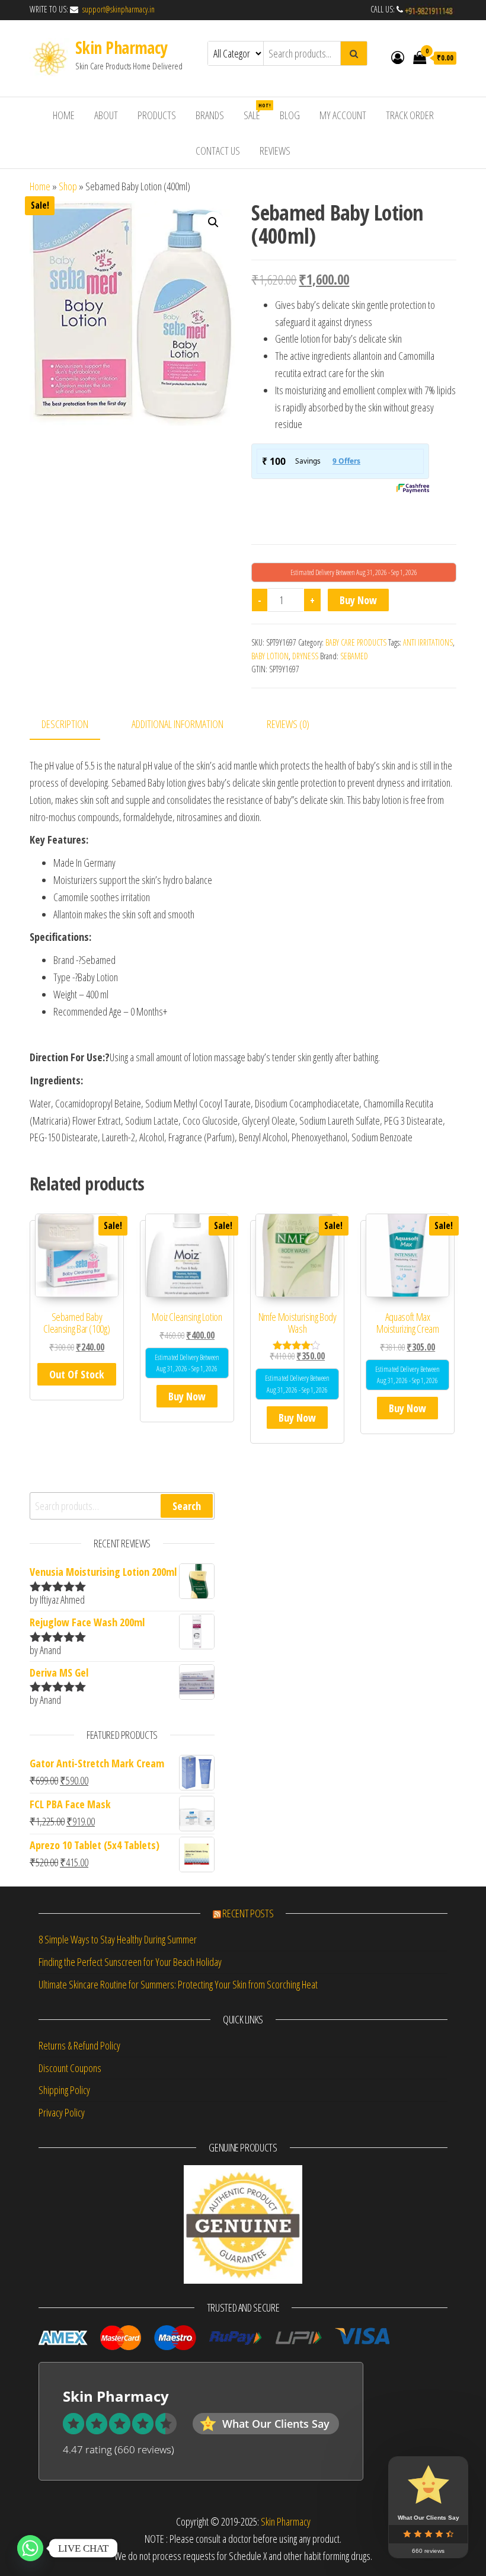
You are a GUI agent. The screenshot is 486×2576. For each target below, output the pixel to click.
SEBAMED (354, 692)
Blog (290, 151)
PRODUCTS (157, 151)
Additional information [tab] (178, 761)
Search (187, 1542)
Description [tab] (65, 761)
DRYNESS (305, 692)
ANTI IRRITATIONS (428, 679)
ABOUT (106, 151)
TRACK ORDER (410, 151)
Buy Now (358, 636)
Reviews (275, 187)
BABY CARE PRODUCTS (356, 679)
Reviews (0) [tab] (288, 761)
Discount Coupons (70, 2104)
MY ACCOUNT (343, 151)
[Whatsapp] (30, 2548)
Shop (68, 222)
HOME (64, 151)
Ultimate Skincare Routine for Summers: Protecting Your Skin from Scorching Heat (178, 2020)
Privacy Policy (62, 2149)
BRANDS (210, 151)
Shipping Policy (64, 2127)
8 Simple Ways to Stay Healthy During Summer (118, 1976)
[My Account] (398, 93)
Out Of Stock (77, 1410)
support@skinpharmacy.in (117, 45)
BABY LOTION (270, 692)
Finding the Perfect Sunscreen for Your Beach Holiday (130, 1998)
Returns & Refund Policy (79, 2082)
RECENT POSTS (248, 1949)
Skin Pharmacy (121, 84)
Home (40, 222)
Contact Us (218, 187)
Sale (256, 148)
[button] (213, 258)
